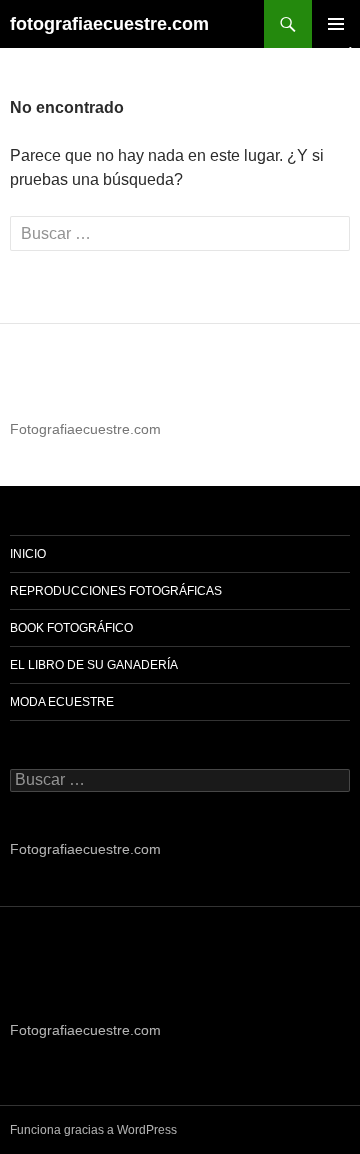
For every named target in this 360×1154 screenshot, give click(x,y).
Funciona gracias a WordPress (93, 1130)
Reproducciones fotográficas (116, 591)
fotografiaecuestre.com (109, 24)
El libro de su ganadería (94, 665)
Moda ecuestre (62, 702)
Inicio (28, 554)
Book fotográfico (71, 628)
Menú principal (336, 24)
